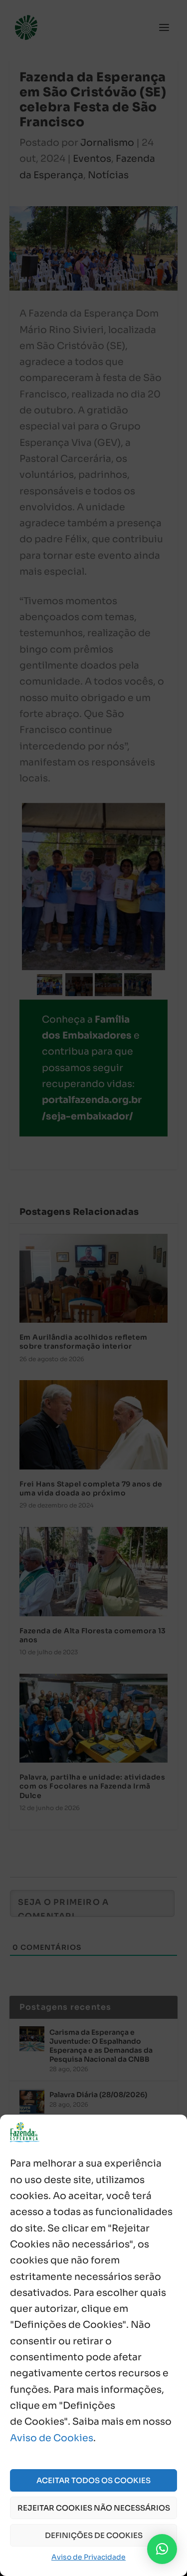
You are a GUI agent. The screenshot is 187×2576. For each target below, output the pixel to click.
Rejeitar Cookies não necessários (94, 2508)
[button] (162, 2549)
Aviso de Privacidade (89, 2557)
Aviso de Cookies (52, 2438)
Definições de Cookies (94, 2535)
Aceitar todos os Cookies (93, 2480)
